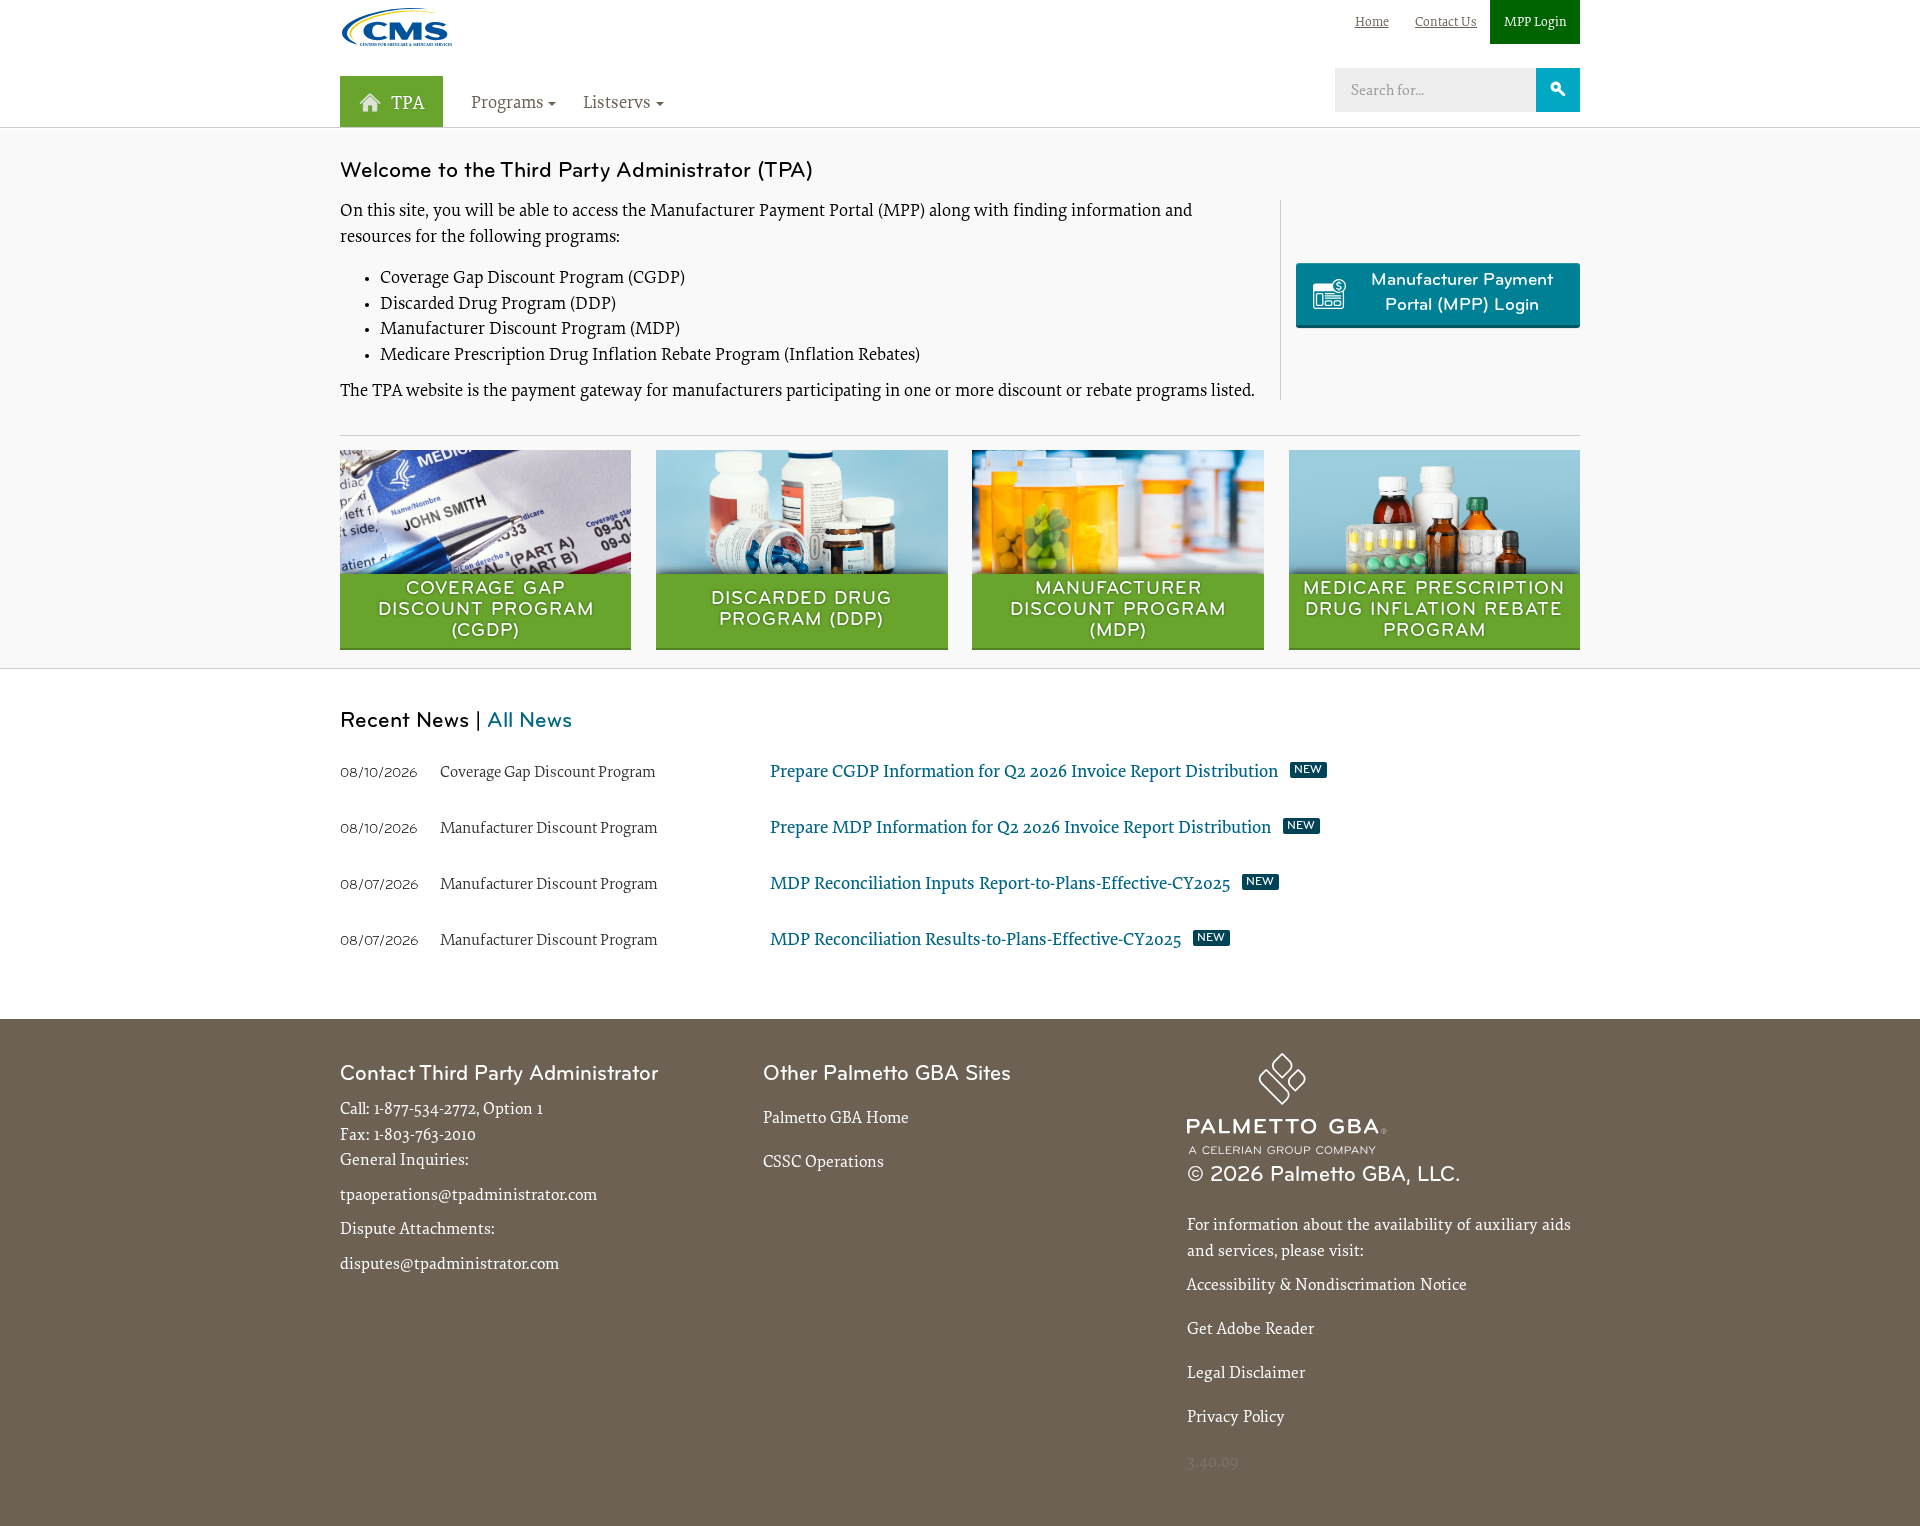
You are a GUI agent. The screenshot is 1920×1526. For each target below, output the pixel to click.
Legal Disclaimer (1246, 1373)
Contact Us (1446, 22)
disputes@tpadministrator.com (449, 1264)
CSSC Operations (823, 1162)
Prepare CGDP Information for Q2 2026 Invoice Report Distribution (1024, 773)
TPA (407, 104)
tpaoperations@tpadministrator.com (468, 1195)
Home (1372, 22)
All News (529, 721)
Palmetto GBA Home (836, 1118)
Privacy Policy (1236, 1417)
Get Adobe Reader (1250, 1329)
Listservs (617, 104)
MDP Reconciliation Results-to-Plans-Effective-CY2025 (975, 941)
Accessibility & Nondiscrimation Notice (1327, 1285)
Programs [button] (507, 104)
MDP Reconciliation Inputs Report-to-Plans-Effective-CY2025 (1000, 885)
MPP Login (1535, 22)
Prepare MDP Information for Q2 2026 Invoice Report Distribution (1020, 829)
